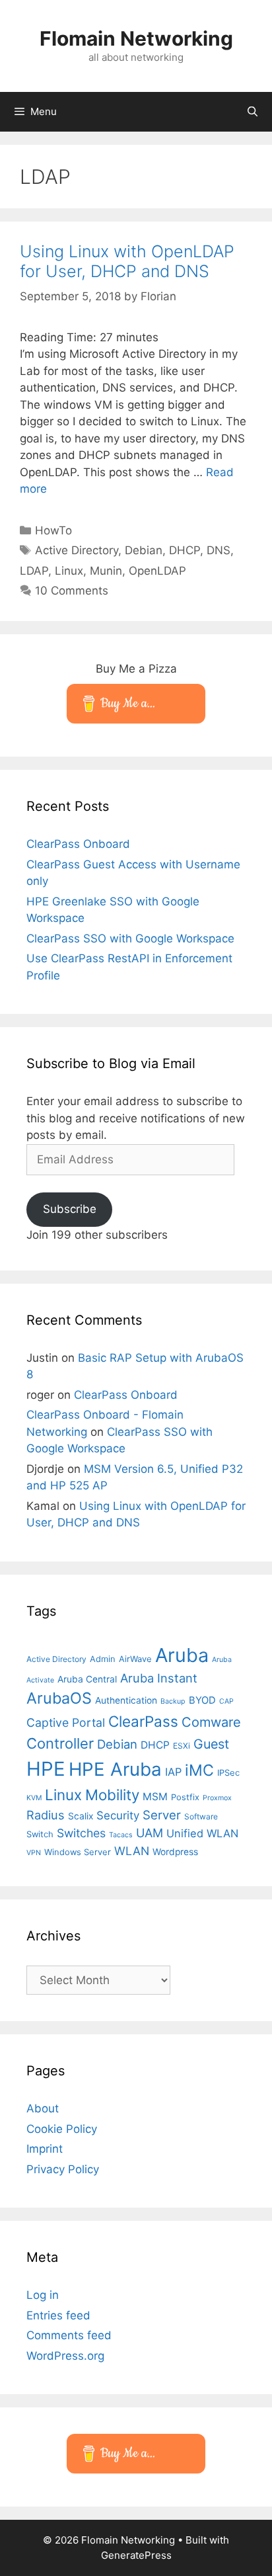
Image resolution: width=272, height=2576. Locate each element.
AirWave (135, 1659)
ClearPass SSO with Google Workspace (130, 938)
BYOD (202, 1700)
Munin (106, 571)
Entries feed (58, 2315)
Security (118, 1815)
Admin (103, 1659)
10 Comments (72, 591)
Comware (211, 1722)
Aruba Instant (159, 1678)
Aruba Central (87, 1679)
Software (201, 1816)
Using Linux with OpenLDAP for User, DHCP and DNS (127, 261)
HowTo (53, 530)
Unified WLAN (202, 1833)
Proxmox (217, 1798)
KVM (34, 1798)
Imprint (45, 2149)
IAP (173, 1772)
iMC (199, 1770)
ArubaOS (59, 1698)
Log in (43, 2295)
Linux (69, 571)
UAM (150, 1833)
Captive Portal (66, 1723)
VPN (34, 1853)
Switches (81, 1833)
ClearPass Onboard (78, 844)
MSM (155, 1797)
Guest (211, 1744)
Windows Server (78, 1852)
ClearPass (143, 1721)
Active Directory (77, 550)
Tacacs (121, 1835)
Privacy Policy (63, 2169)
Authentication (126, 1700)
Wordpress (175, 1852)
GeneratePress (136, 2555)
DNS (219, 550)
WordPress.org (65, 2356)
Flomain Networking (136, 38)
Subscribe (70, 1209)
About (43, 2108)
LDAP (34, 571)
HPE (46, 1769)
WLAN (132, 1851)
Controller (60, 1743)
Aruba (182, 1655)
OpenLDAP (157, 571)
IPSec (228, 1772)
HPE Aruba (115, 1769)
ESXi (182, 1746)
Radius (46, 1815)
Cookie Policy (62, 2129)
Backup (173, 1701)
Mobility (112, 1795)
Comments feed (69, 2335)
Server (162, 1815)
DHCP (185, 550)
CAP (226, 1701)
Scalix (81, 1816)
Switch (40, 1834)
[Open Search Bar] (253, 112)
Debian (144, 550)
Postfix (185, 1797)
